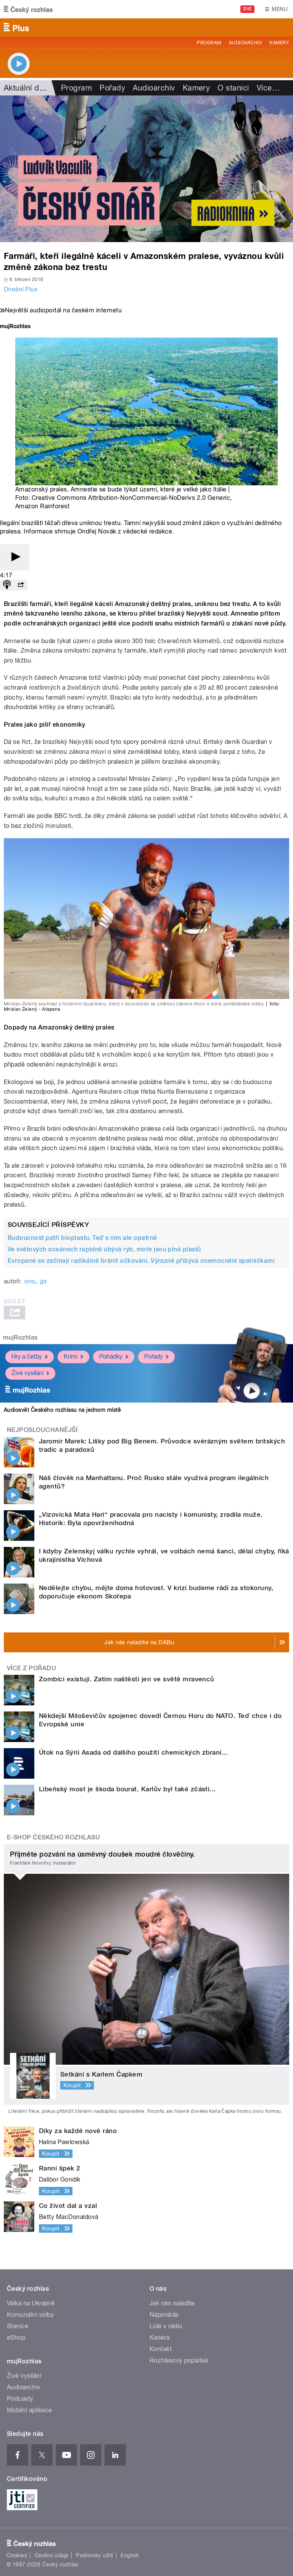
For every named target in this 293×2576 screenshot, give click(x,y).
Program (209, 43)
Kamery (279, 43)
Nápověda (164, 2315)
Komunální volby (30, 2315)
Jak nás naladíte (172, 2303)
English (130, 2555)
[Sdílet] (21, 585)
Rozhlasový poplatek (179, 2360)
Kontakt (161, 2349)
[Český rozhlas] (28, 9)
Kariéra (159, 2338)
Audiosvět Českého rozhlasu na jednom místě (62, 1410)
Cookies (17, 2555)
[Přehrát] (14, 557)
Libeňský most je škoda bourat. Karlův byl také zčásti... (127, 1789)
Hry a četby (27, 1357)
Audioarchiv (245, 43)
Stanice (18, 2326)
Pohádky (111, 1357)
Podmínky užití (95, 2555)
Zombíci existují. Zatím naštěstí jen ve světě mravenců (127, 1679)
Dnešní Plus (21, 289)
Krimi (71, 1357)
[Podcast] (7, 585)
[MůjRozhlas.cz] (15, 327)
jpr (43, 1281)
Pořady (112, 88)
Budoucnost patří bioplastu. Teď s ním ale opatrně (82, 1238)
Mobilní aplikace (30, 2410)
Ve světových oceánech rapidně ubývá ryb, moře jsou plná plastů (104, 1249)
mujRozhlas (20, 1337)
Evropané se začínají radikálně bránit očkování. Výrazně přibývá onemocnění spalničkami (141, 1261)
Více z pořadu (31, 1668)
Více (268, 88)
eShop (16, 2338)
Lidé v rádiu (166, 2326)
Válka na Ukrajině (31, 2303)
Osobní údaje (52, 2555)
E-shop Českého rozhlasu (53, 1837)
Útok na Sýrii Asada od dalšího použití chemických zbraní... (133, 1752)
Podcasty (20, 2399)
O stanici (233, 88)
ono (30, 1281)
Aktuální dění (27, 88)
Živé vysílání (27, 1373)
